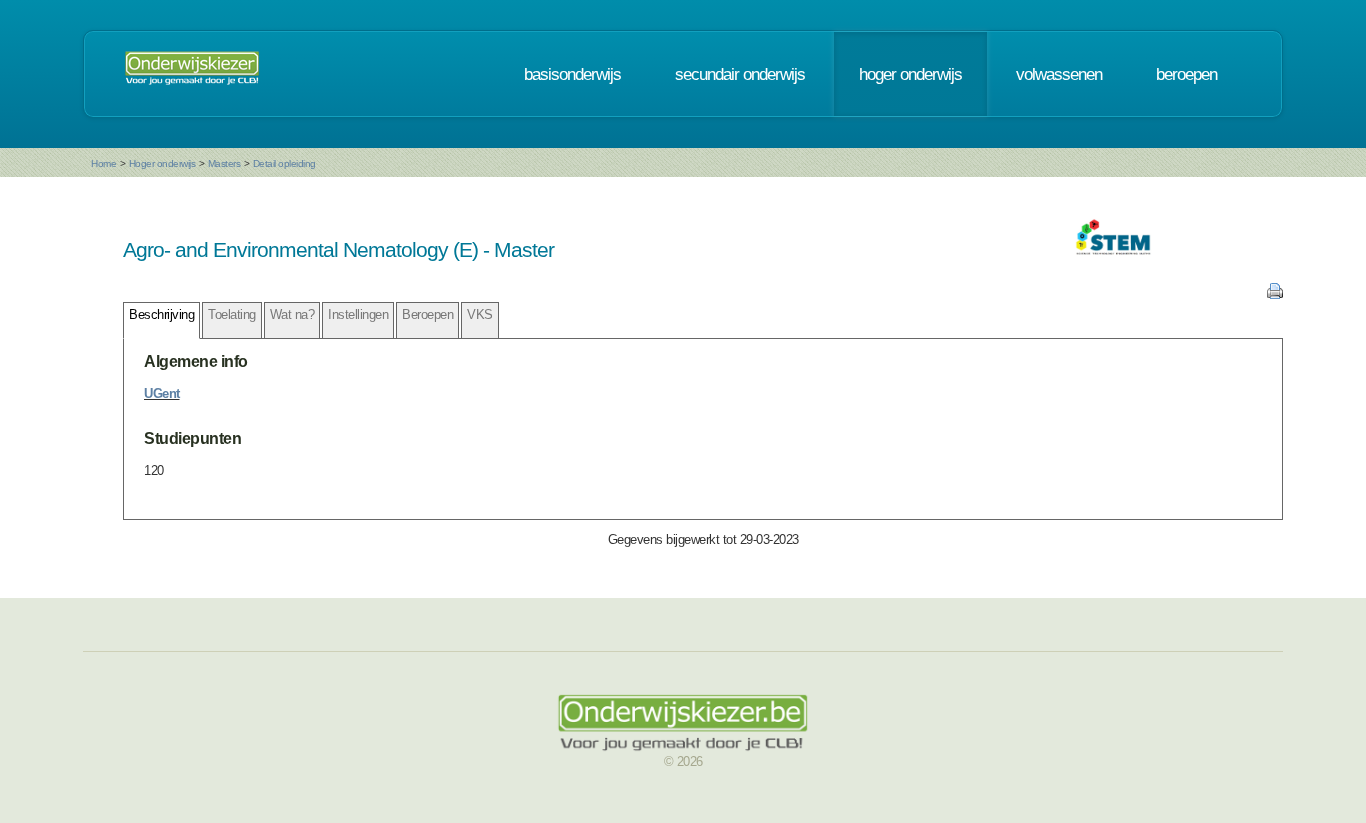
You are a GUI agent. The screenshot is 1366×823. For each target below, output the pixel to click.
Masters (224, 163)
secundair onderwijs (740, 74)
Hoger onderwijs (162, 163)
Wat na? (292, 314)
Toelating (232, 314)
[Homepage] (192, 74)
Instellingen (358, 314)
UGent (162, 393)
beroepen (1186, 74)
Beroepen (427, 314)
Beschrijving (161, 314)
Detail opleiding (284, 163)
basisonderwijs (572, 74)
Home (103, 163)
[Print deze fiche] (1275, 294)
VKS (480, 314)
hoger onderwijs (910, 74)
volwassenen (1059, 74)
